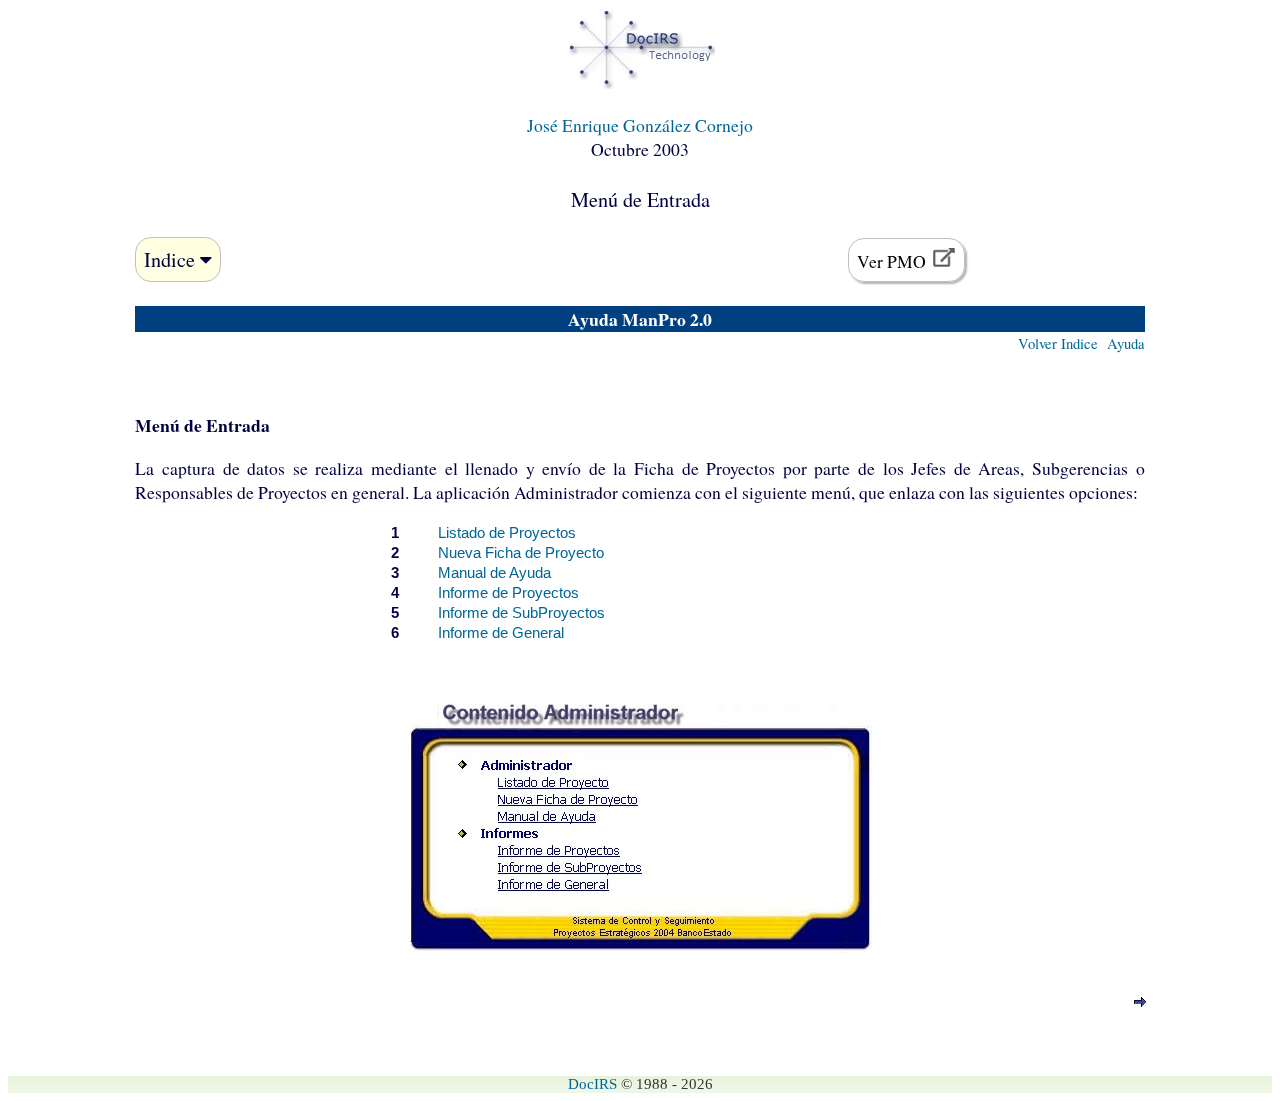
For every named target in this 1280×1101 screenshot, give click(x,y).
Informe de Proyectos (508, 593)
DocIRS (592, 1084)
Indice (172, 259)
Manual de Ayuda (494, 573)
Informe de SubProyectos (521, 613)
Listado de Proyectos (507, 533)
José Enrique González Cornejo (640, 125)
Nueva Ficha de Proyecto (521, 553)
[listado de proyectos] (1140, 1002)
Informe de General (501, 633)
